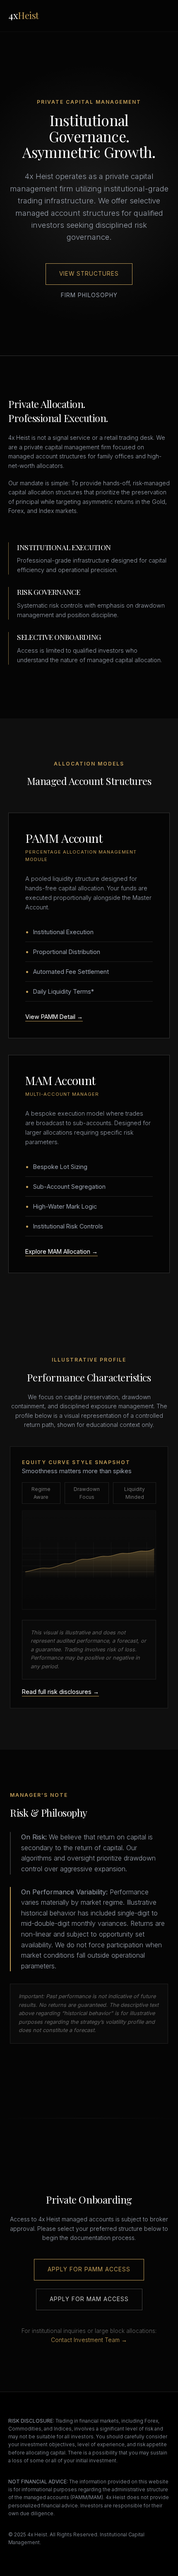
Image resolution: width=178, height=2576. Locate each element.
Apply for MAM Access (89, 2299)
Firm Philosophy (89, 295)
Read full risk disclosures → (60, 1692)
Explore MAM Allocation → (61, 1251)
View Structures (89, 274)
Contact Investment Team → (89, 2340)
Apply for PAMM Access (89, 2269)
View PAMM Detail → (54, 1017)
